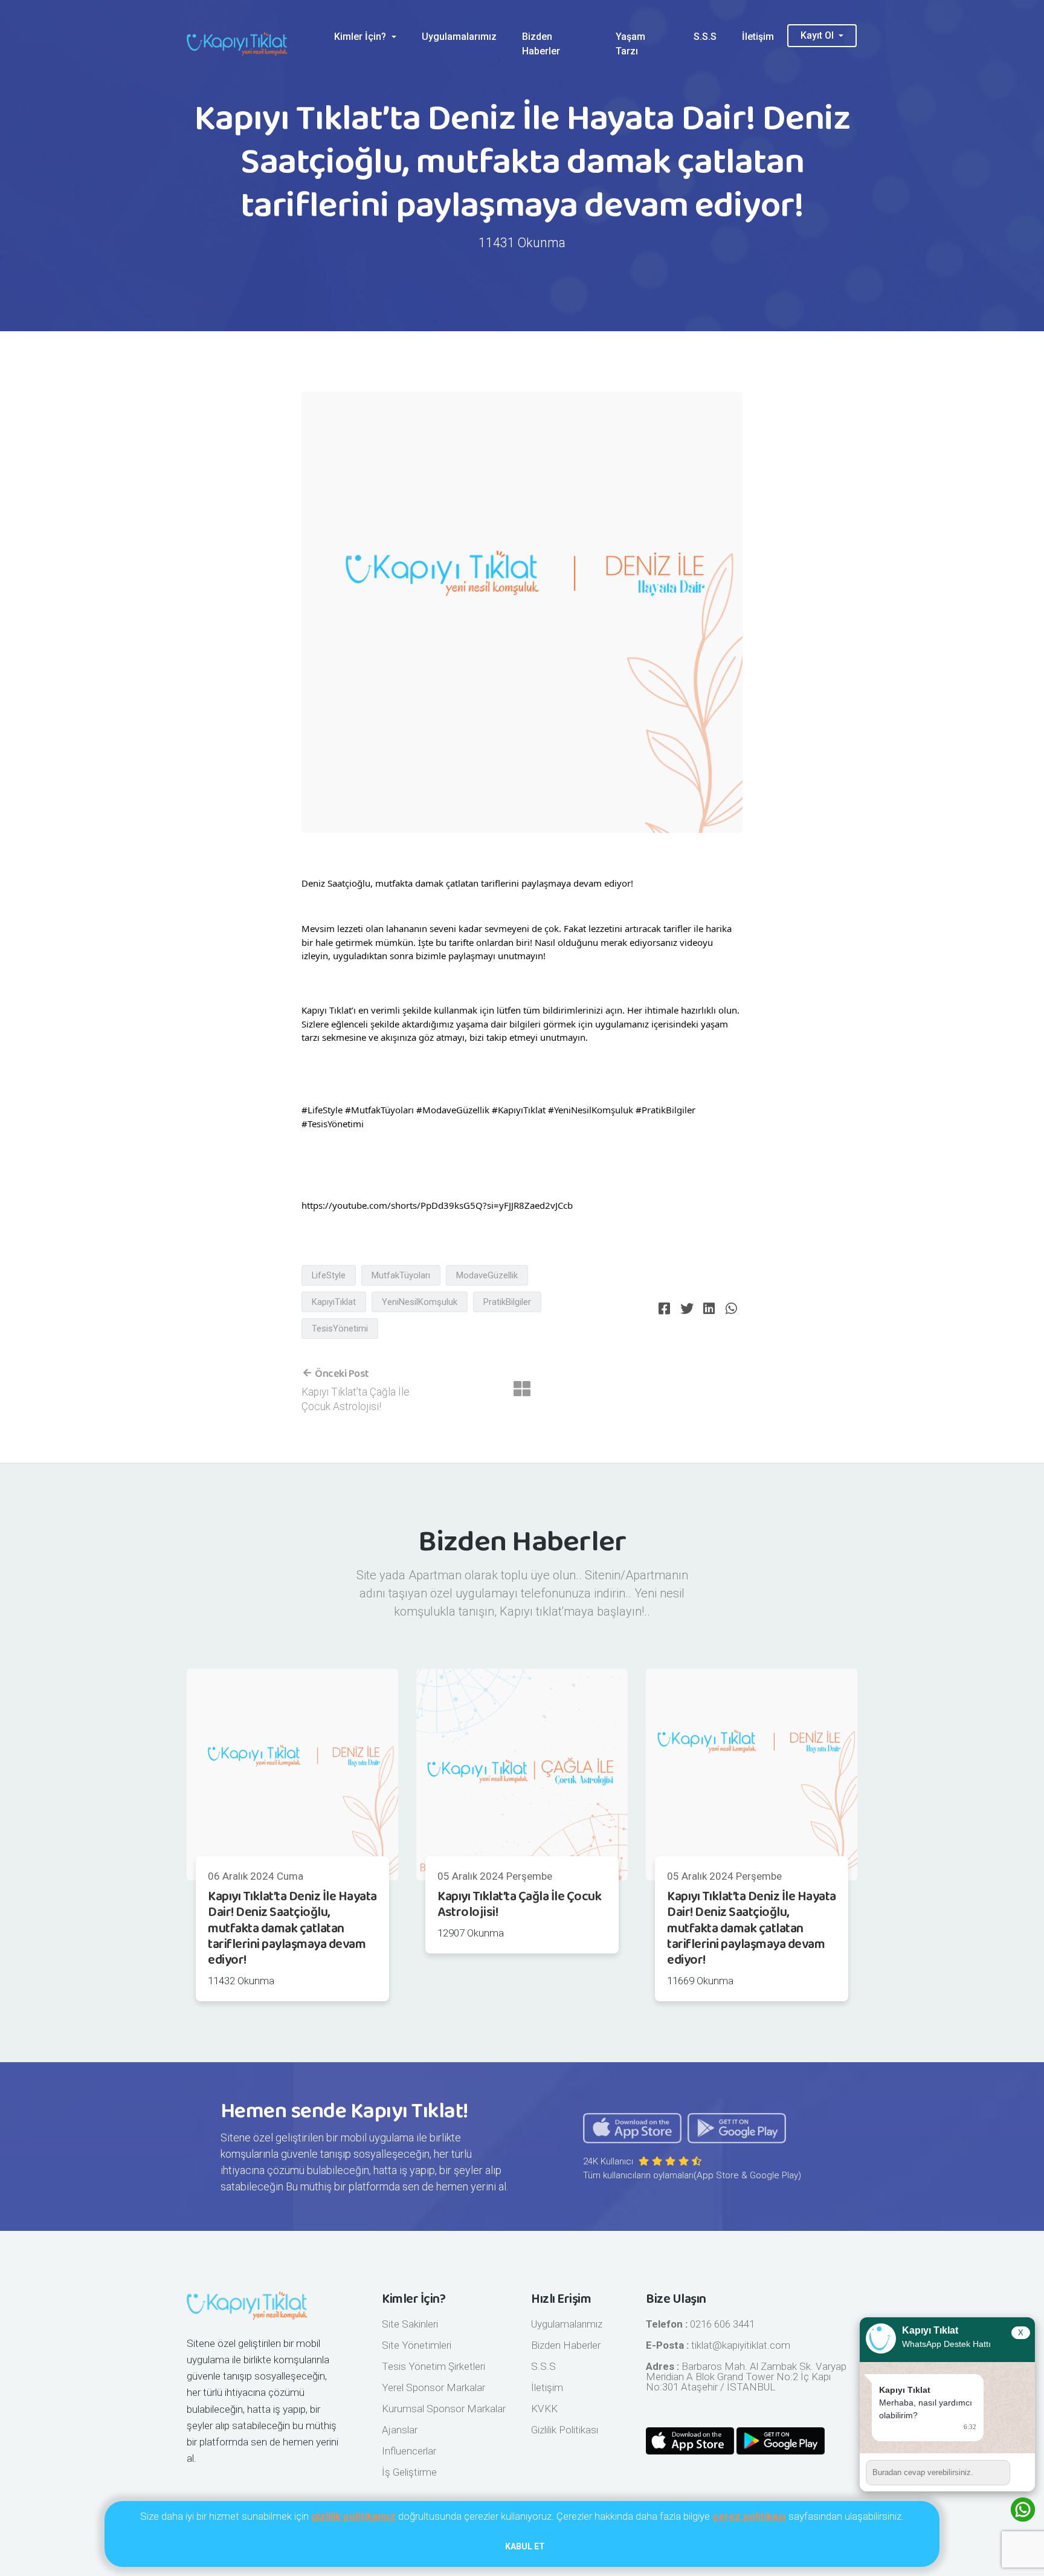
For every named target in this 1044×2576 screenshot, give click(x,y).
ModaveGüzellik (487, 1275)
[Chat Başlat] (1023, 2510)
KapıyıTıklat (334, 1302)
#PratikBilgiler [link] (665, 1110)
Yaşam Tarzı (630, 44)
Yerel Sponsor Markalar (433, 2387)
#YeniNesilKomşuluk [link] (591, 1110)
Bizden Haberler (541, 44)
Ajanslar (400, 2430)
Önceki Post (341, 1374)
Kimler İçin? (361, 37)
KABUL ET (525, 2546)
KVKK (544, 2409)
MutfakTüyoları (401, 1275)
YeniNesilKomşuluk (420, 1302)
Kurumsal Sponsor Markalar (444, 2409)
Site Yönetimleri (417, 2345)
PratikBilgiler (507, 1302)
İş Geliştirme (409, 2472)
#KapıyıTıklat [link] (519, 1110)
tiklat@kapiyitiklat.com (741, 2345)
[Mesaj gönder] (1023, 2473)
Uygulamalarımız (459, 37)
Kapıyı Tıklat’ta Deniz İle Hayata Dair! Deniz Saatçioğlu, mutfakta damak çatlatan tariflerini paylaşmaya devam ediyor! (292, 1929)
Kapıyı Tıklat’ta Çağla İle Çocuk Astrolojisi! (519, 1904)
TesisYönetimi (340, 1328)
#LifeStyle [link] (322, 1110)
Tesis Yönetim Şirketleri (433, 2366)
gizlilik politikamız (353, 2516)
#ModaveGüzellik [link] (453, 1110)
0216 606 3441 (722, 2324)
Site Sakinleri (410, 2324)
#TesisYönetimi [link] (333, 1124)
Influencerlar (409, 2451)
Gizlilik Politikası (565, 2430)
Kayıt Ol (818, 35)
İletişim (758, 37)
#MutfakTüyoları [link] (379, 1110)
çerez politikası (749, 2516)
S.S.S (705, 37)
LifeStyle (329, 1275)
